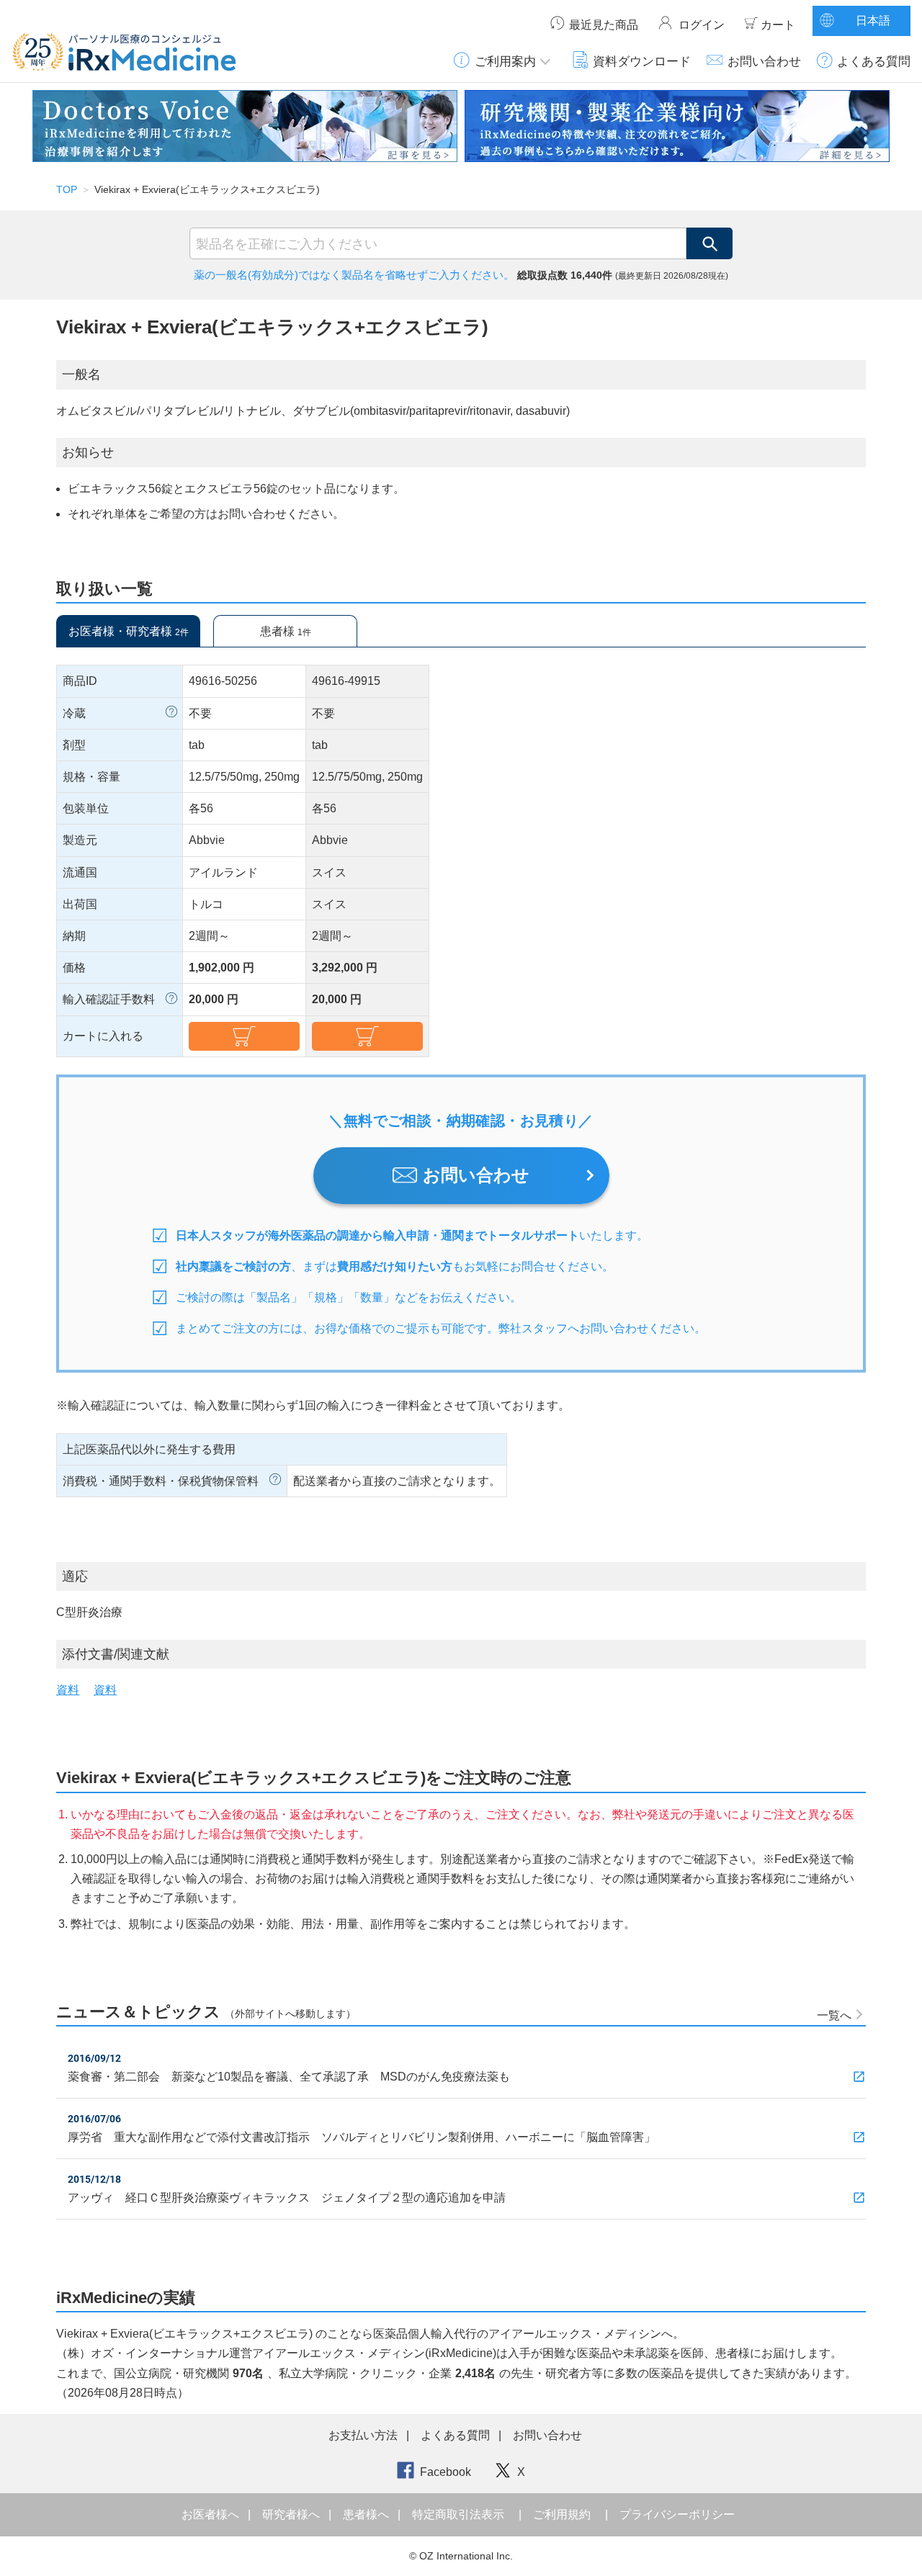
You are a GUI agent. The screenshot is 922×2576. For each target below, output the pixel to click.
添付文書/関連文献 (116, 1654)
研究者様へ (292, 2514)
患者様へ (367, 2514)
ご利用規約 (562, 2514)
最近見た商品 (604, 25)
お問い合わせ (764, 61)
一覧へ (834, 2015)
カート (778, 25)
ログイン (702, 25)
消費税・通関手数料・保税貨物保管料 (161, 1481)
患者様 (286, 631)
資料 (68, 1690)
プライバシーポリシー (677, 2514)
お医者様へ (212, 2514)
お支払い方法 (363, 2435)
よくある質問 (874, 61)
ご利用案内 (505, 61)
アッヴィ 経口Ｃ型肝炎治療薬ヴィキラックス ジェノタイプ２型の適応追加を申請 (287, 2198)
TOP (67, 189)
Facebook (446, 2472)
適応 (75, 1576)
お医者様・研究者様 (129, 631)
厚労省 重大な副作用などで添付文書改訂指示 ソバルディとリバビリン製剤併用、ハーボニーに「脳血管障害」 (362, 2137)
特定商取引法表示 (458, 2514)
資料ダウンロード (642, 61)
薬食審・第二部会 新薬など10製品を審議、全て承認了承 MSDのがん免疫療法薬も (289, 2077)
